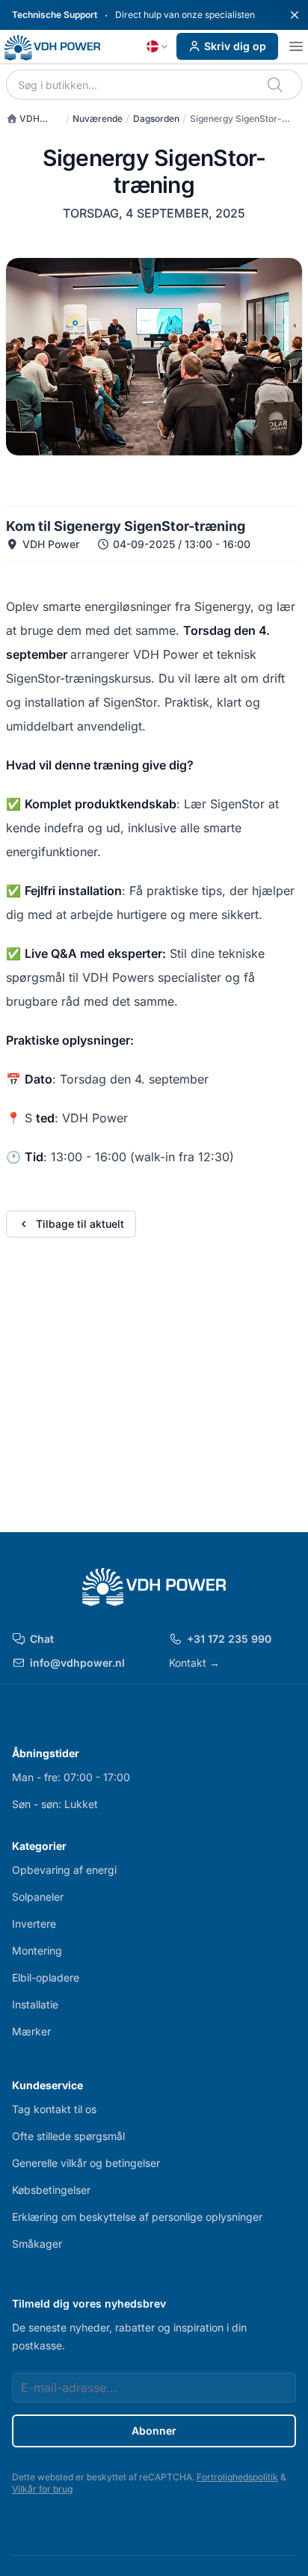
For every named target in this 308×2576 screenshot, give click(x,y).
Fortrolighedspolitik (237, 2477)
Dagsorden (156, 119)
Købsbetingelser (51, 2190)
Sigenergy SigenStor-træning (236, 119)
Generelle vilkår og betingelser (86, 2163)
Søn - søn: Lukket (55, 1804)
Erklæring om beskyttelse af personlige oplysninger (137, 2217)
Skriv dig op (235, 46)
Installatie (35, 2004)
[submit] (276, 84)
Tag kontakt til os (54, 2109)
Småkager (37, 2244)
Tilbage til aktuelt (80, 1224)
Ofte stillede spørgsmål (68, 2136)
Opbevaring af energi (64, 1870)
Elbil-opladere (46, 1977)
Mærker (31, 2031)
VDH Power (23, 119)
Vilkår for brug (42, 2489)
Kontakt (194, 1663)
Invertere (34, 1924)
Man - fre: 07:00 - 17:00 (71, 1777)
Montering (37, 1951)
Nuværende (98, 119)
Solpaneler (38, 1897)
